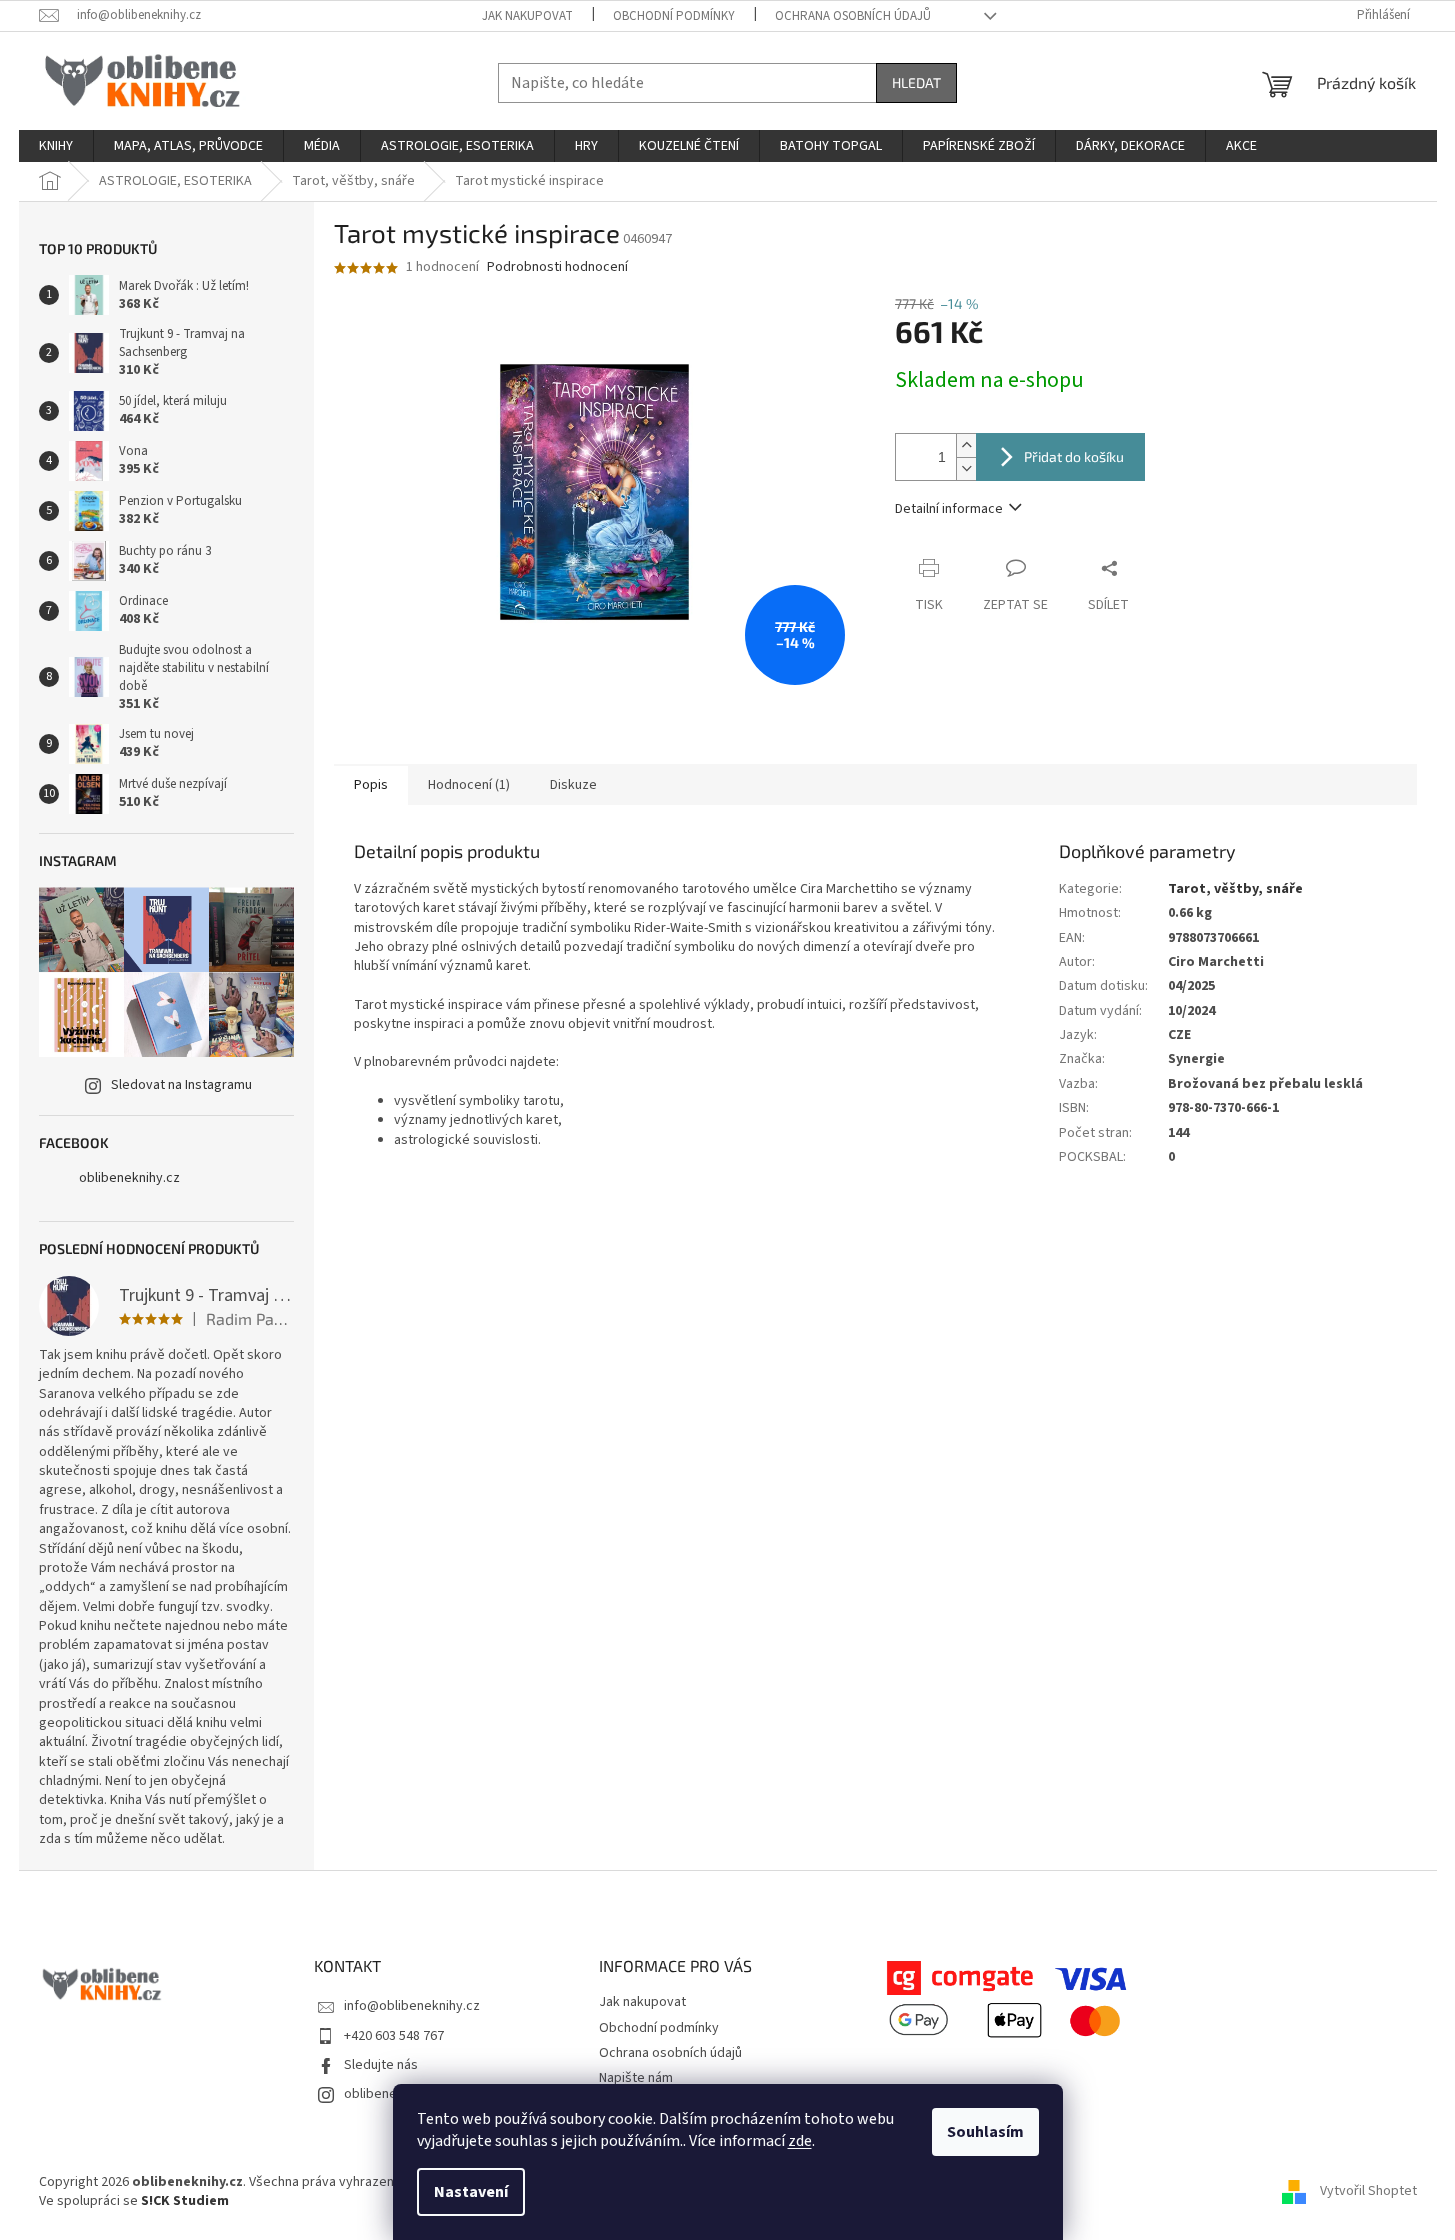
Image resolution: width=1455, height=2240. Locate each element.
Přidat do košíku (1074, 456)
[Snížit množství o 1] (966, 468)
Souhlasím (985, 2132)
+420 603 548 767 (394, 2036)
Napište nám (636, 2078)
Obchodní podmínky (674, 16)
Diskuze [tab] (573, 785)
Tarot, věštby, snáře (1235, 889)
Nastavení (471, 2192)
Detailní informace (949, 509)
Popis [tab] (371, 785)
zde (800, 2141)
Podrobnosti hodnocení (557, 267)
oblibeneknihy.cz (129, 1178)
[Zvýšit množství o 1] (966, 445)
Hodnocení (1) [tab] (469, 785)
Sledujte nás (381, 2065)
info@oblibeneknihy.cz (412, 2006)
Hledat (916, 82)
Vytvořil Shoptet (1368, 2191)
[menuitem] (56, 146)
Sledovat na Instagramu (181, 1085)
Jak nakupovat (527, 16)
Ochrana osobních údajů (853, 16)
